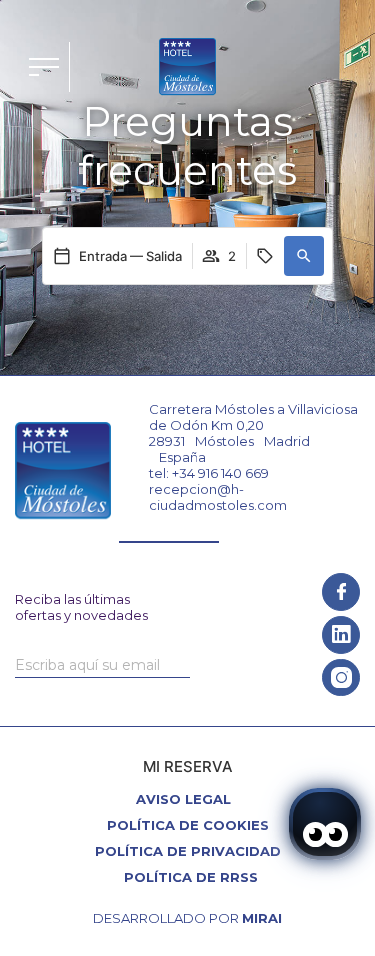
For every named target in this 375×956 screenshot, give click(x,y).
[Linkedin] (341, 635)
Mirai (262, 918)
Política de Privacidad (188, 851)
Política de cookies (188, 825)
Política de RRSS (191, 877)
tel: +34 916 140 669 (209, 473)
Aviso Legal (183, 799)
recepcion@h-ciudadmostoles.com (218, 497)
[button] (304, 256)
